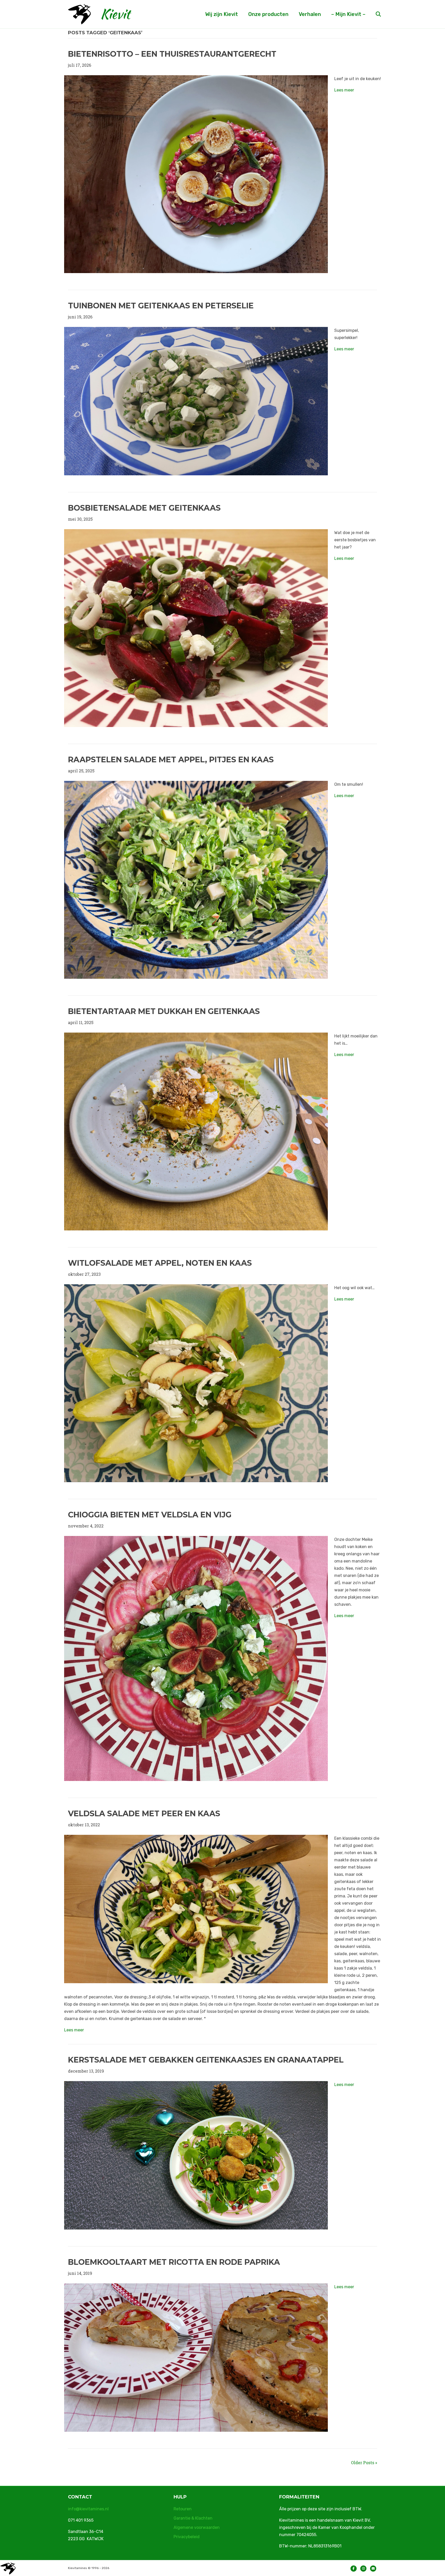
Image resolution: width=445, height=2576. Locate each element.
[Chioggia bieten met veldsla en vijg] (196, 1658)
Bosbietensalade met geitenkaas (144, 508)
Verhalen (310, 14)
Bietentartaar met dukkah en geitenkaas (164, 1011)
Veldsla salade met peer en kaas (144, 1814)
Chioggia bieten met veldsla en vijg (150, 1515)
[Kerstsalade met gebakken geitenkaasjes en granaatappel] (196, 2155)
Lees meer (344, 90)
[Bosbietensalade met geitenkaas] (196, 627)
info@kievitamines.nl (88, 2509)
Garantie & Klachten (193, 2518)
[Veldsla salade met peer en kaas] (196, 1908)
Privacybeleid (187, 2537)
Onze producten (268, 14)
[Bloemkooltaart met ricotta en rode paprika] (196, 2357)
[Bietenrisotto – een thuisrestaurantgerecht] (196, 174)
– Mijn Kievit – (348, 14)
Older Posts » (364, 2463)
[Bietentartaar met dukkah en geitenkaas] (196, 1131)
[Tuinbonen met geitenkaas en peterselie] (196, 400)
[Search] (374, 14)
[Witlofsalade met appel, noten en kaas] (196, 1383)
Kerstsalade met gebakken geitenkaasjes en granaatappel (206, 2060)
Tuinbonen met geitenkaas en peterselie (161, 306)
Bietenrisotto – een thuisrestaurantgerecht (172, 54)
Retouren (183, 2509)
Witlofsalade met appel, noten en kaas (160, 1263)
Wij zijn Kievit (222, 14)
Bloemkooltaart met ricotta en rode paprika (174, 2262)
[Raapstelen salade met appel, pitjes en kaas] (196, 879)
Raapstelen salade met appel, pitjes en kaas (171, 760)
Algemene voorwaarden (197, 2527)
